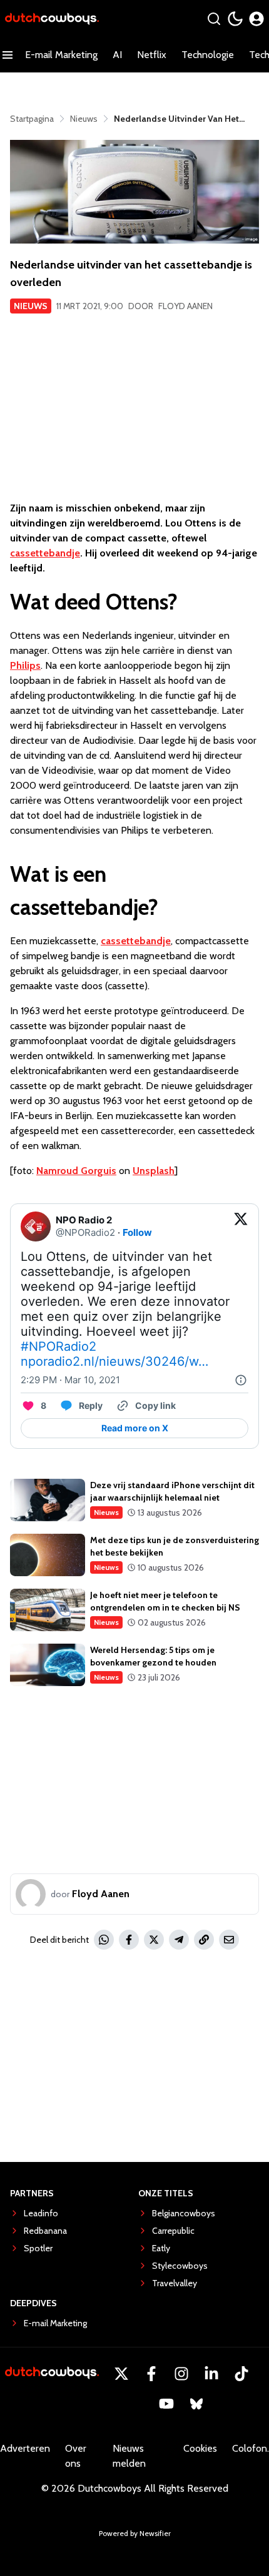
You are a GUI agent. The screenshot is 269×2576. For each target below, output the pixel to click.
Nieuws (31, 306)
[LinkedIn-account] (211, 2374)
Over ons (76, 2456)
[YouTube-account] (166, 2404)
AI (117, 55)
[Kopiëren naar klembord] (204, 1940)
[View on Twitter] (241, 1226)
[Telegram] (179, 1940)
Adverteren (25, 2448)
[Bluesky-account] (196, 2404)
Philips (25, 665)
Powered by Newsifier (135, 2533)
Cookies (200, 2448)
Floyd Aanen (185, 306)
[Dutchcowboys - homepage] (52, 19)
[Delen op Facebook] (129, 1940)
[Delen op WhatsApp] (104, 1940)
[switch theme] (235, 19)
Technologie (208, 55)
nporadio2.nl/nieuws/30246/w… (114, 1361)
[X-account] (121, 2374)
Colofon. (251, 2448)
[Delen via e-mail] (229, 1940)
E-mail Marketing (61, 55)
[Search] (214, 19)
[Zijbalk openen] (8, 55)
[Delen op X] (154, 1940)
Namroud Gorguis (76, 1171)
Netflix (152, 55)
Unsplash (154, 1171)
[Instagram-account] (181, 2374)
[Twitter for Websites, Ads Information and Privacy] (241, 1380)
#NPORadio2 (58, 1346)
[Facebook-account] (151, 2374)
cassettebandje (45, 553)
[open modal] (256, 19)
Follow (137, 1232)
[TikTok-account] (241, 2374)
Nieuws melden (129, 2456)
